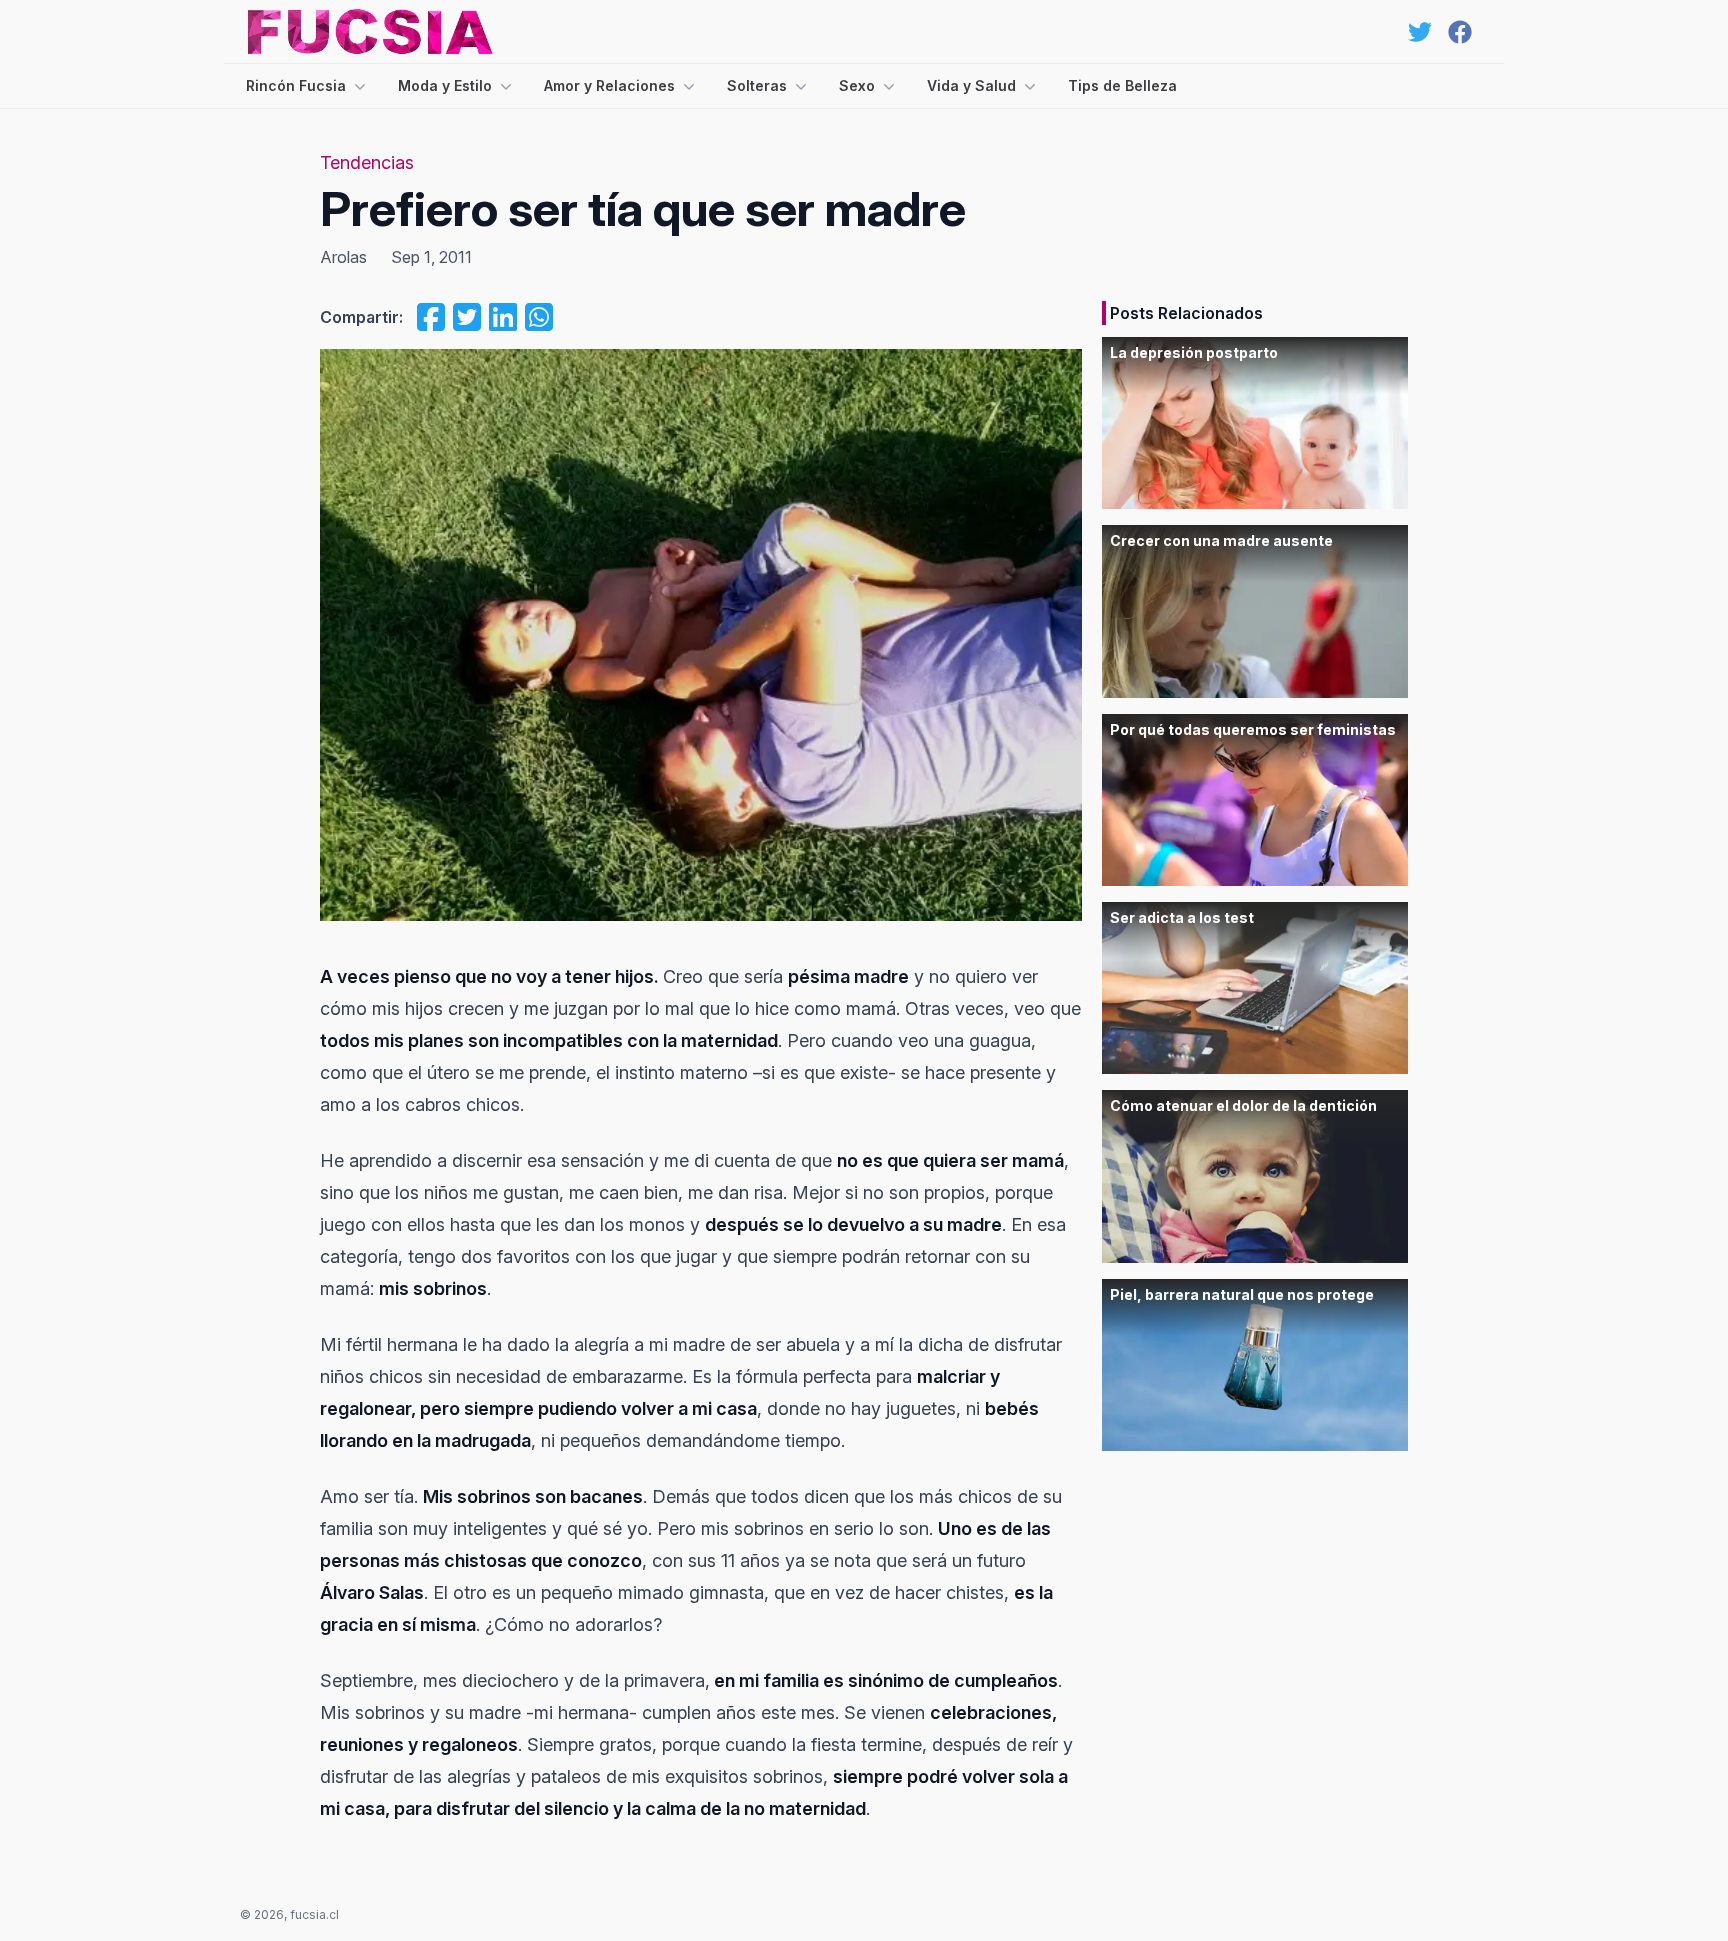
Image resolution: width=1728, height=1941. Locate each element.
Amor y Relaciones (609, 85)
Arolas (343, 257)
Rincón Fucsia (296, 85)
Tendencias (367, 162)
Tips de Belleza (1122, 85)
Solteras (757, 85)
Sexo (857, 85)
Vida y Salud (971, 85)
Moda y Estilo (445, 85)
